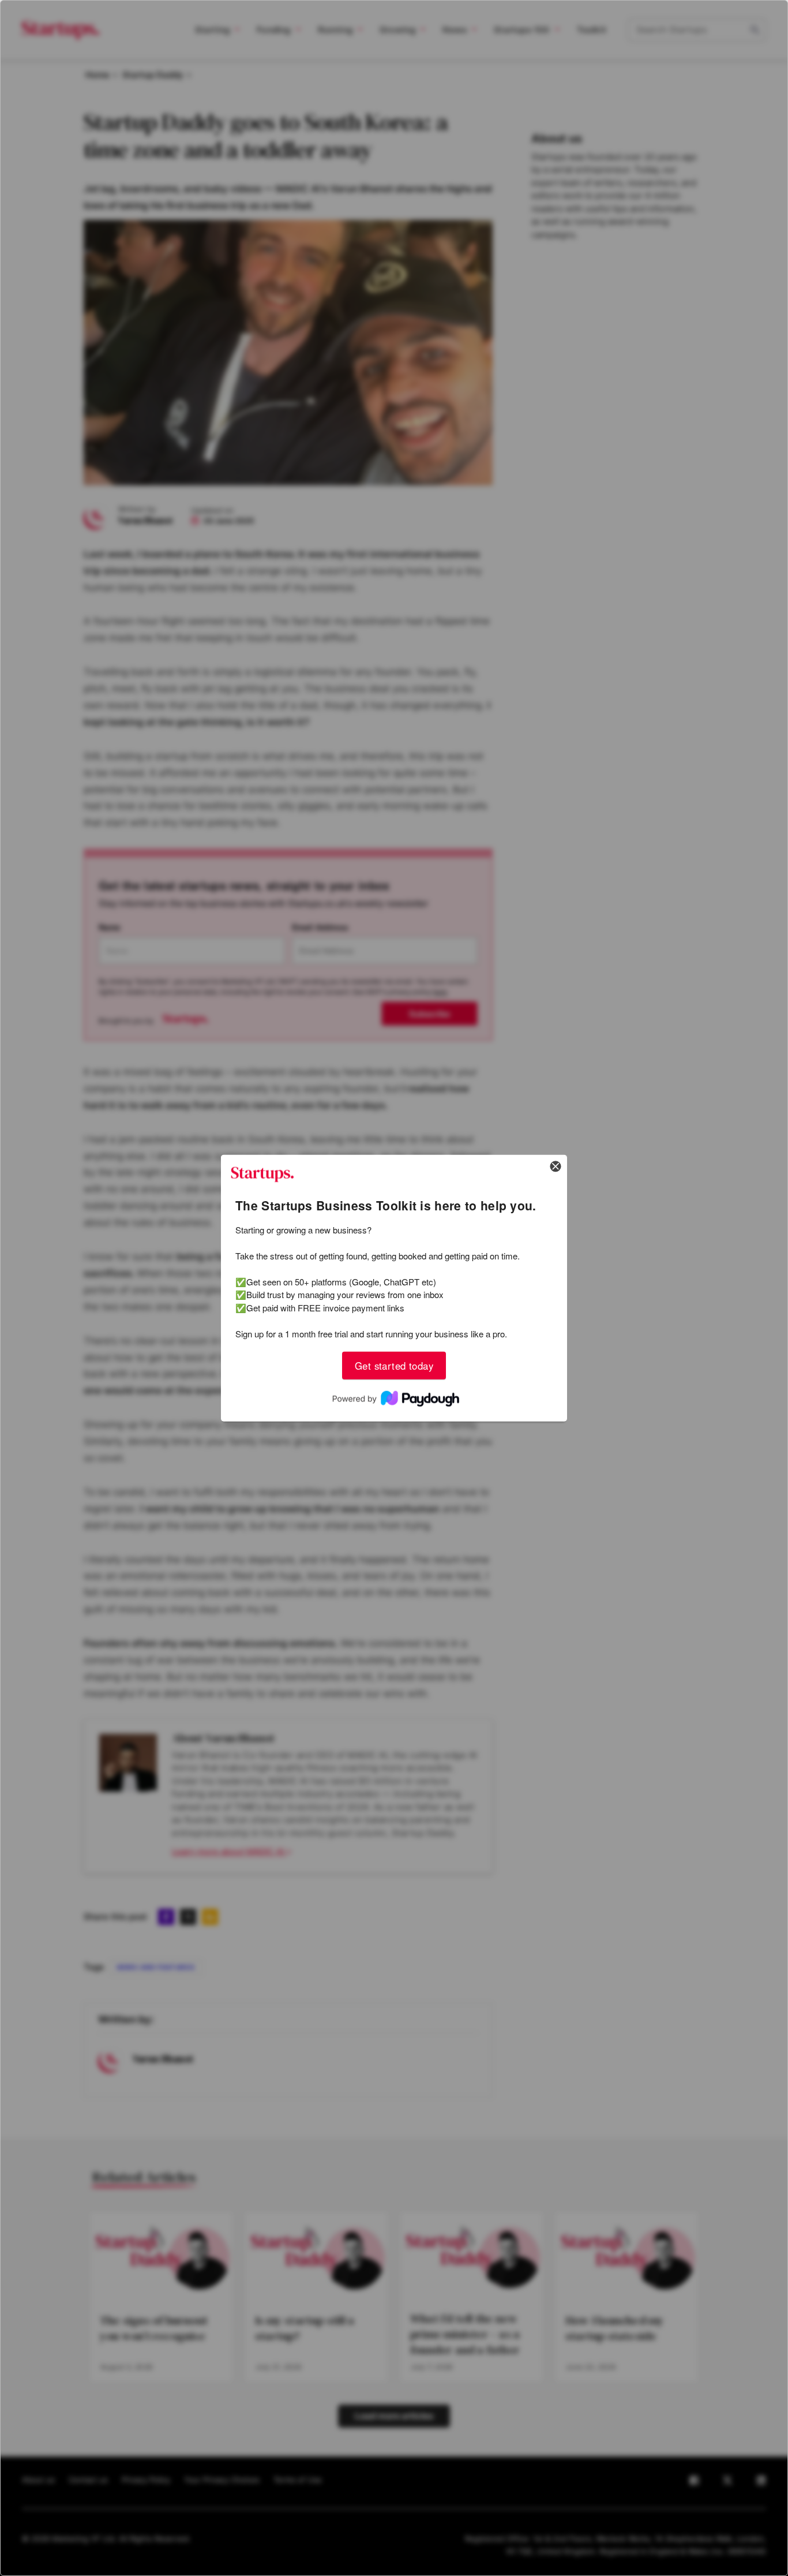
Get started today (394, 1365)
